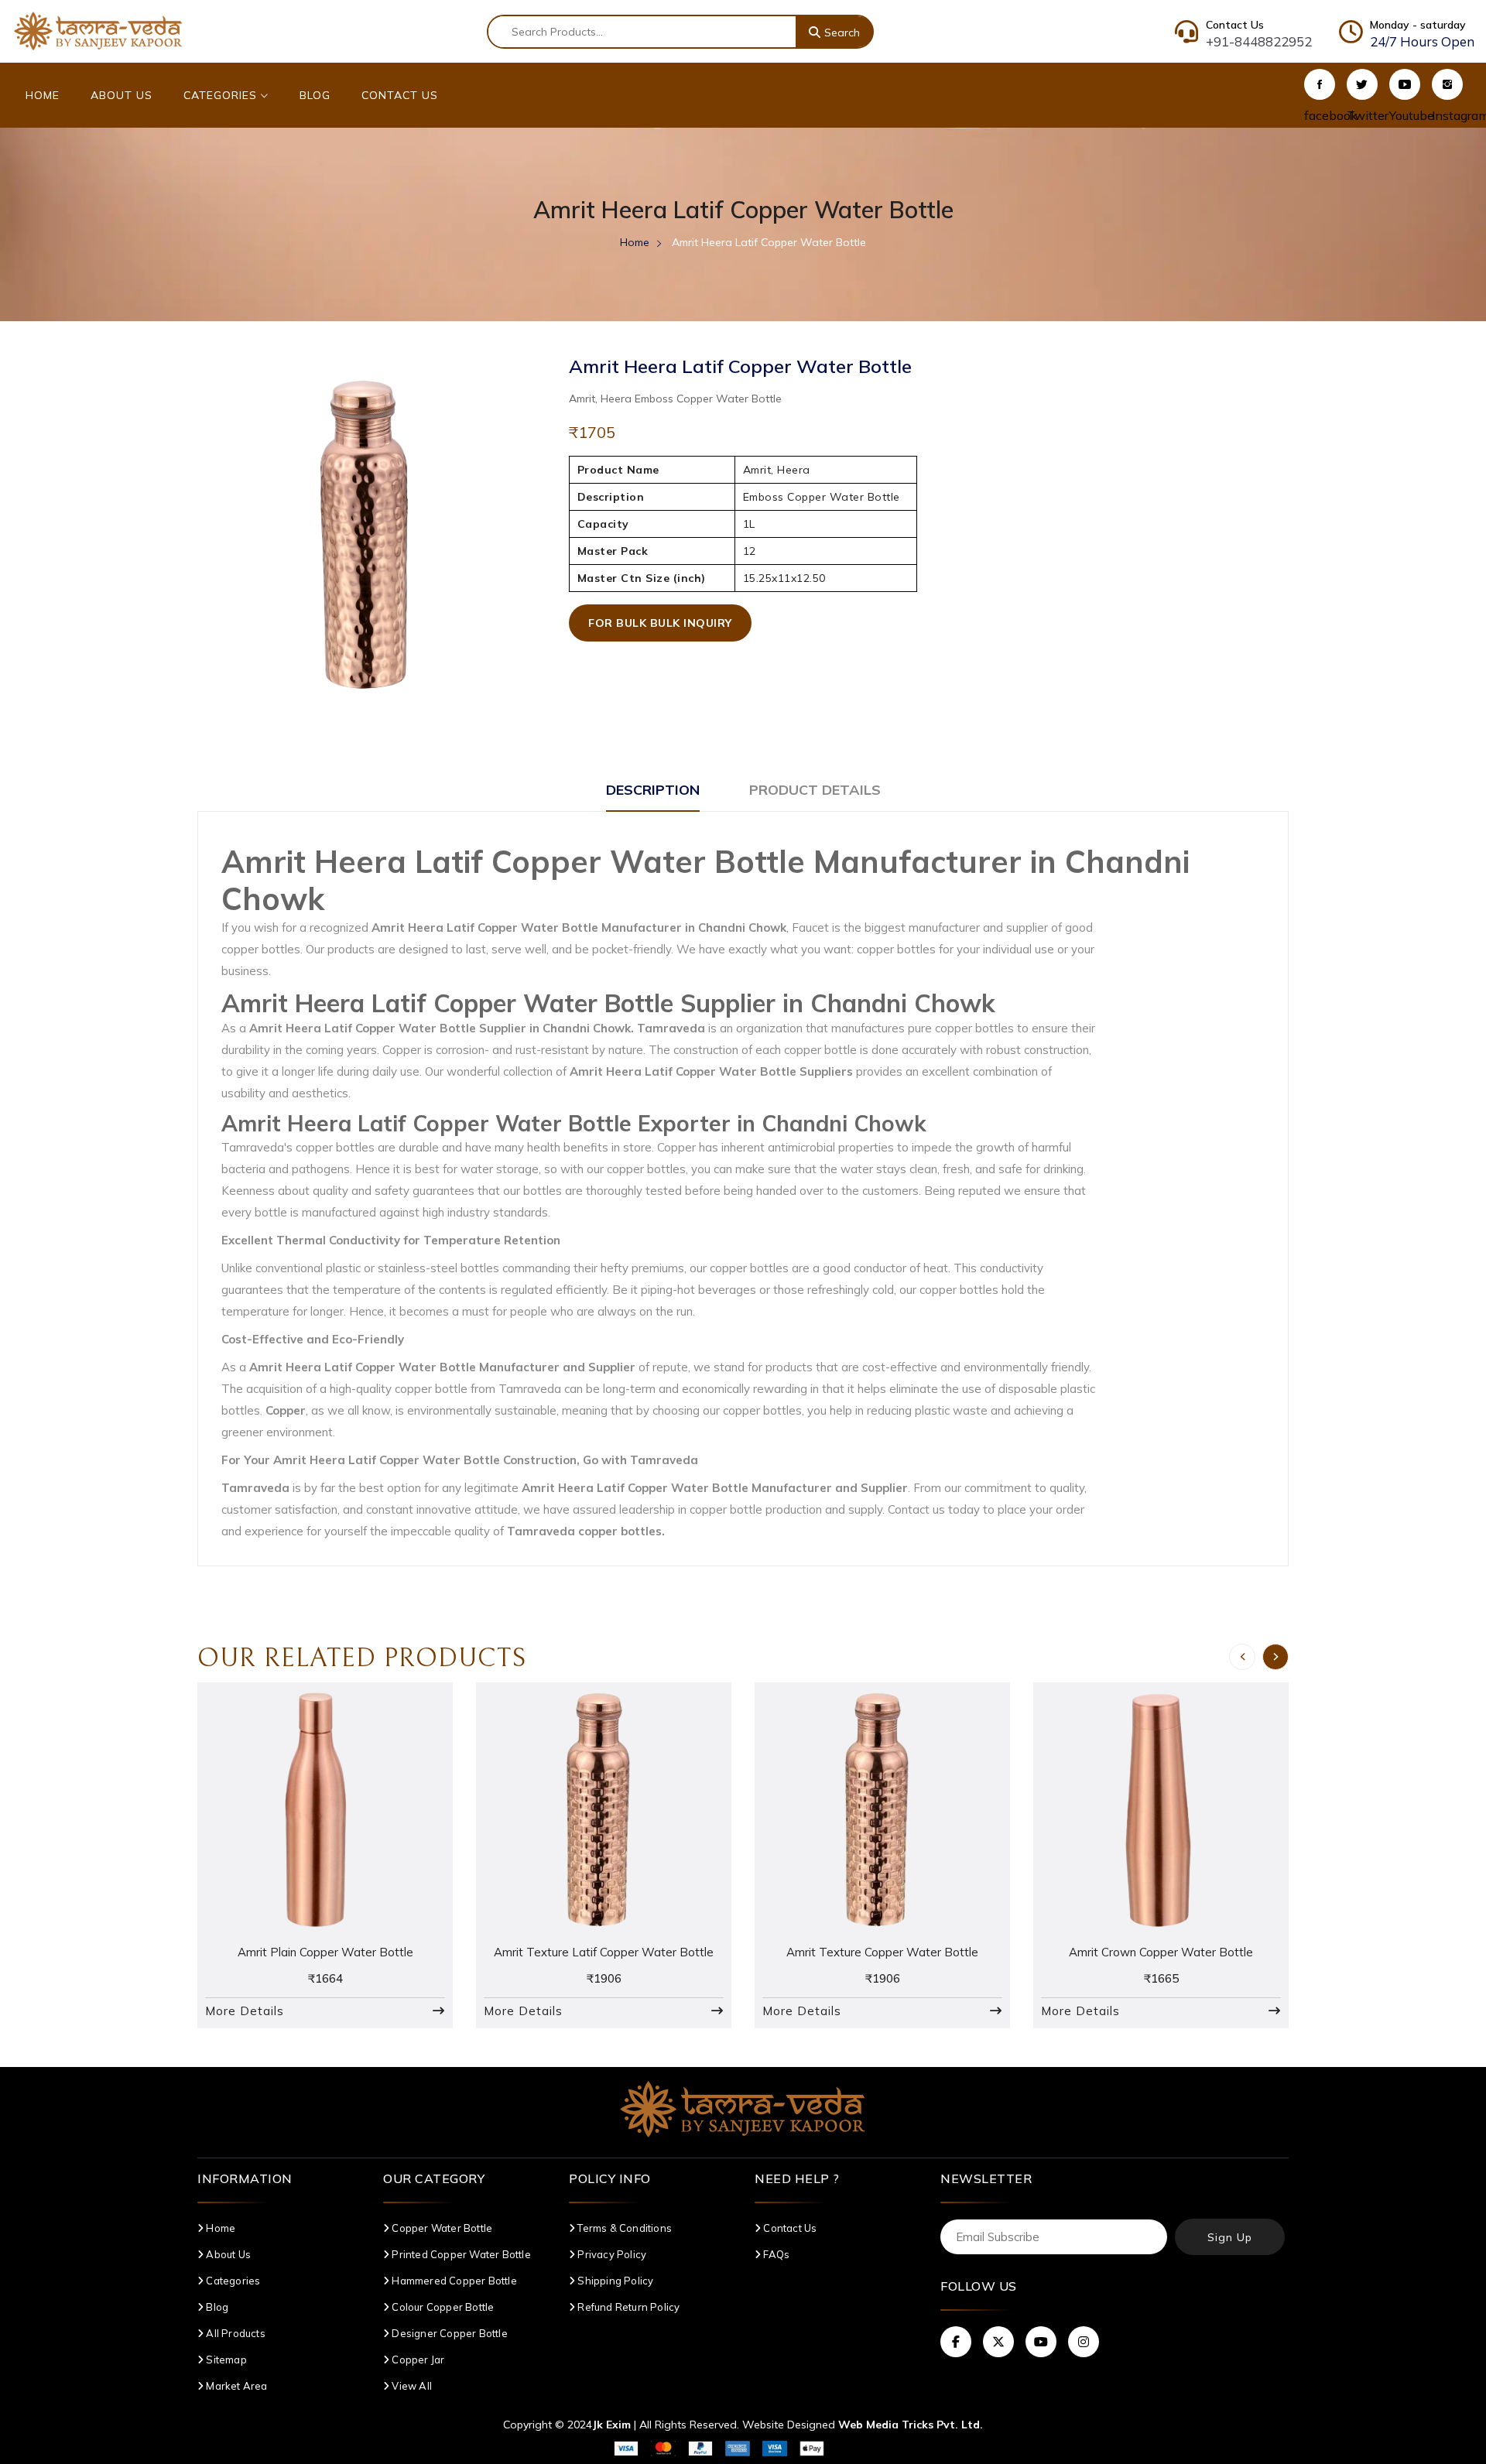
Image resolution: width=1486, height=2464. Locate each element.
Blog (315, 95)
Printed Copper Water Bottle (460, 2254)
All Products (235, 2333)
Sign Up (1230, 2237)
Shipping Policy (614, 2281)
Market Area (235, 2386)
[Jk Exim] (98, 30)
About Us (122, 95)
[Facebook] (1320, 84)
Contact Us (400, 95)
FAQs (775, 2254)
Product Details (815, 790)
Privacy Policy (611, 2254)
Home (43, 95)
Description (653, 790)
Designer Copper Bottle (449, 2333)
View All (411, 2386)
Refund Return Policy (627, 2307)
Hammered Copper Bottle (453, 2281)
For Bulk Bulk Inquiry (660, 623)
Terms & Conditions (623, 2228)
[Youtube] (1405, 84)
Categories (222, 95)
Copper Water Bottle (441, 2228)
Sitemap (225, 2360)
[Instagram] (1447, 84)
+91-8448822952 (1259, 41)
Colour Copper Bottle (442, 2307)
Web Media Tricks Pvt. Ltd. (911, 2425)
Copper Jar (417, 2360)
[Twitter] (1362, 84)
